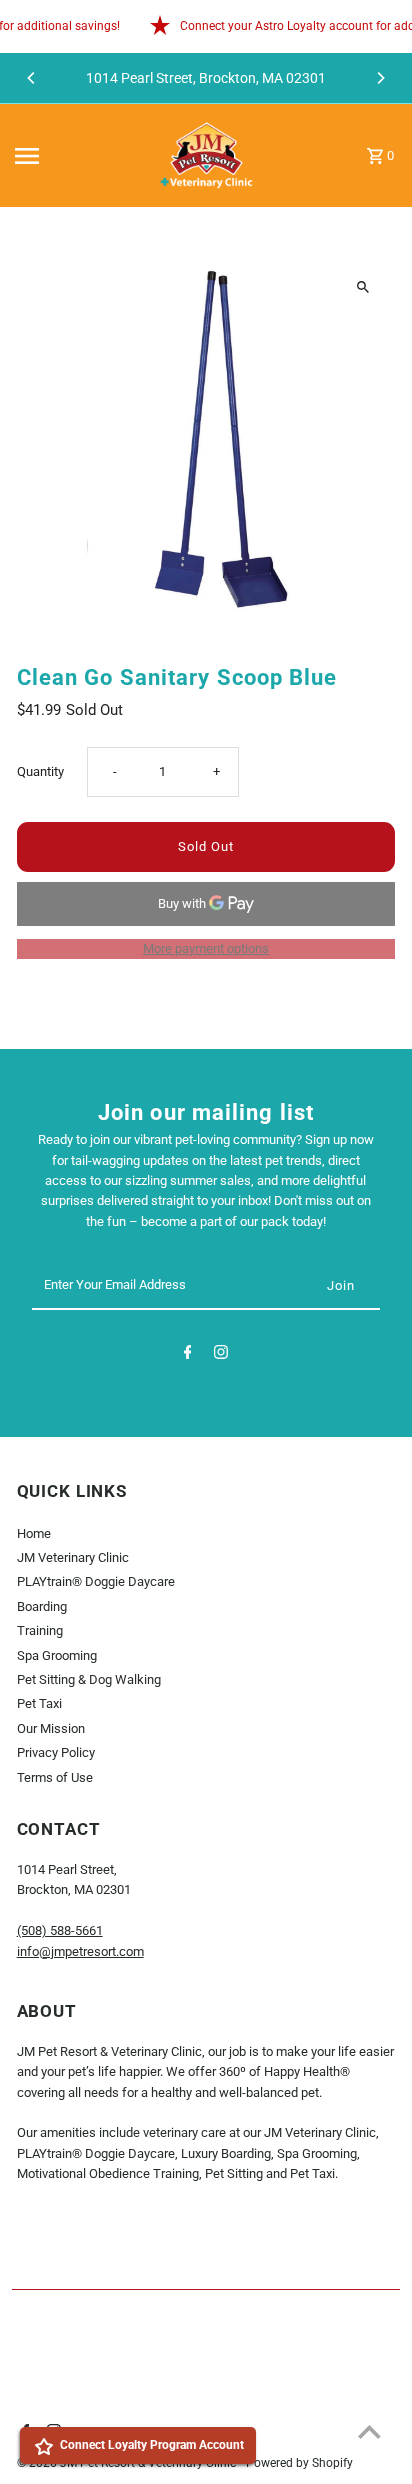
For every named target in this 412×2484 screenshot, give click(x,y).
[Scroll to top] (369, 2431)
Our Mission (51, 1728)
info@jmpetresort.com (80, 1951)
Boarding (42, 1606)
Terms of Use (55, 1777)
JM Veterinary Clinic (73, 1557)
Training (40, 1630)
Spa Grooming (57, 1655)
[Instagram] (221, 1355)
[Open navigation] (75, 156)
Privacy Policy (56, 1752)
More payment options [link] (206, 948)
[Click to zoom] (362, 287)
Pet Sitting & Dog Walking (89, 1679)
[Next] (380, 78)
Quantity (40, 771)
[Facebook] (188, 1355)
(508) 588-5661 (60, 1930)
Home (34, 1533)
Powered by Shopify (299, 2463)
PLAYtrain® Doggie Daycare (96, 1581)
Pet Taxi (39, 1703)
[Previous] (32, 78)
